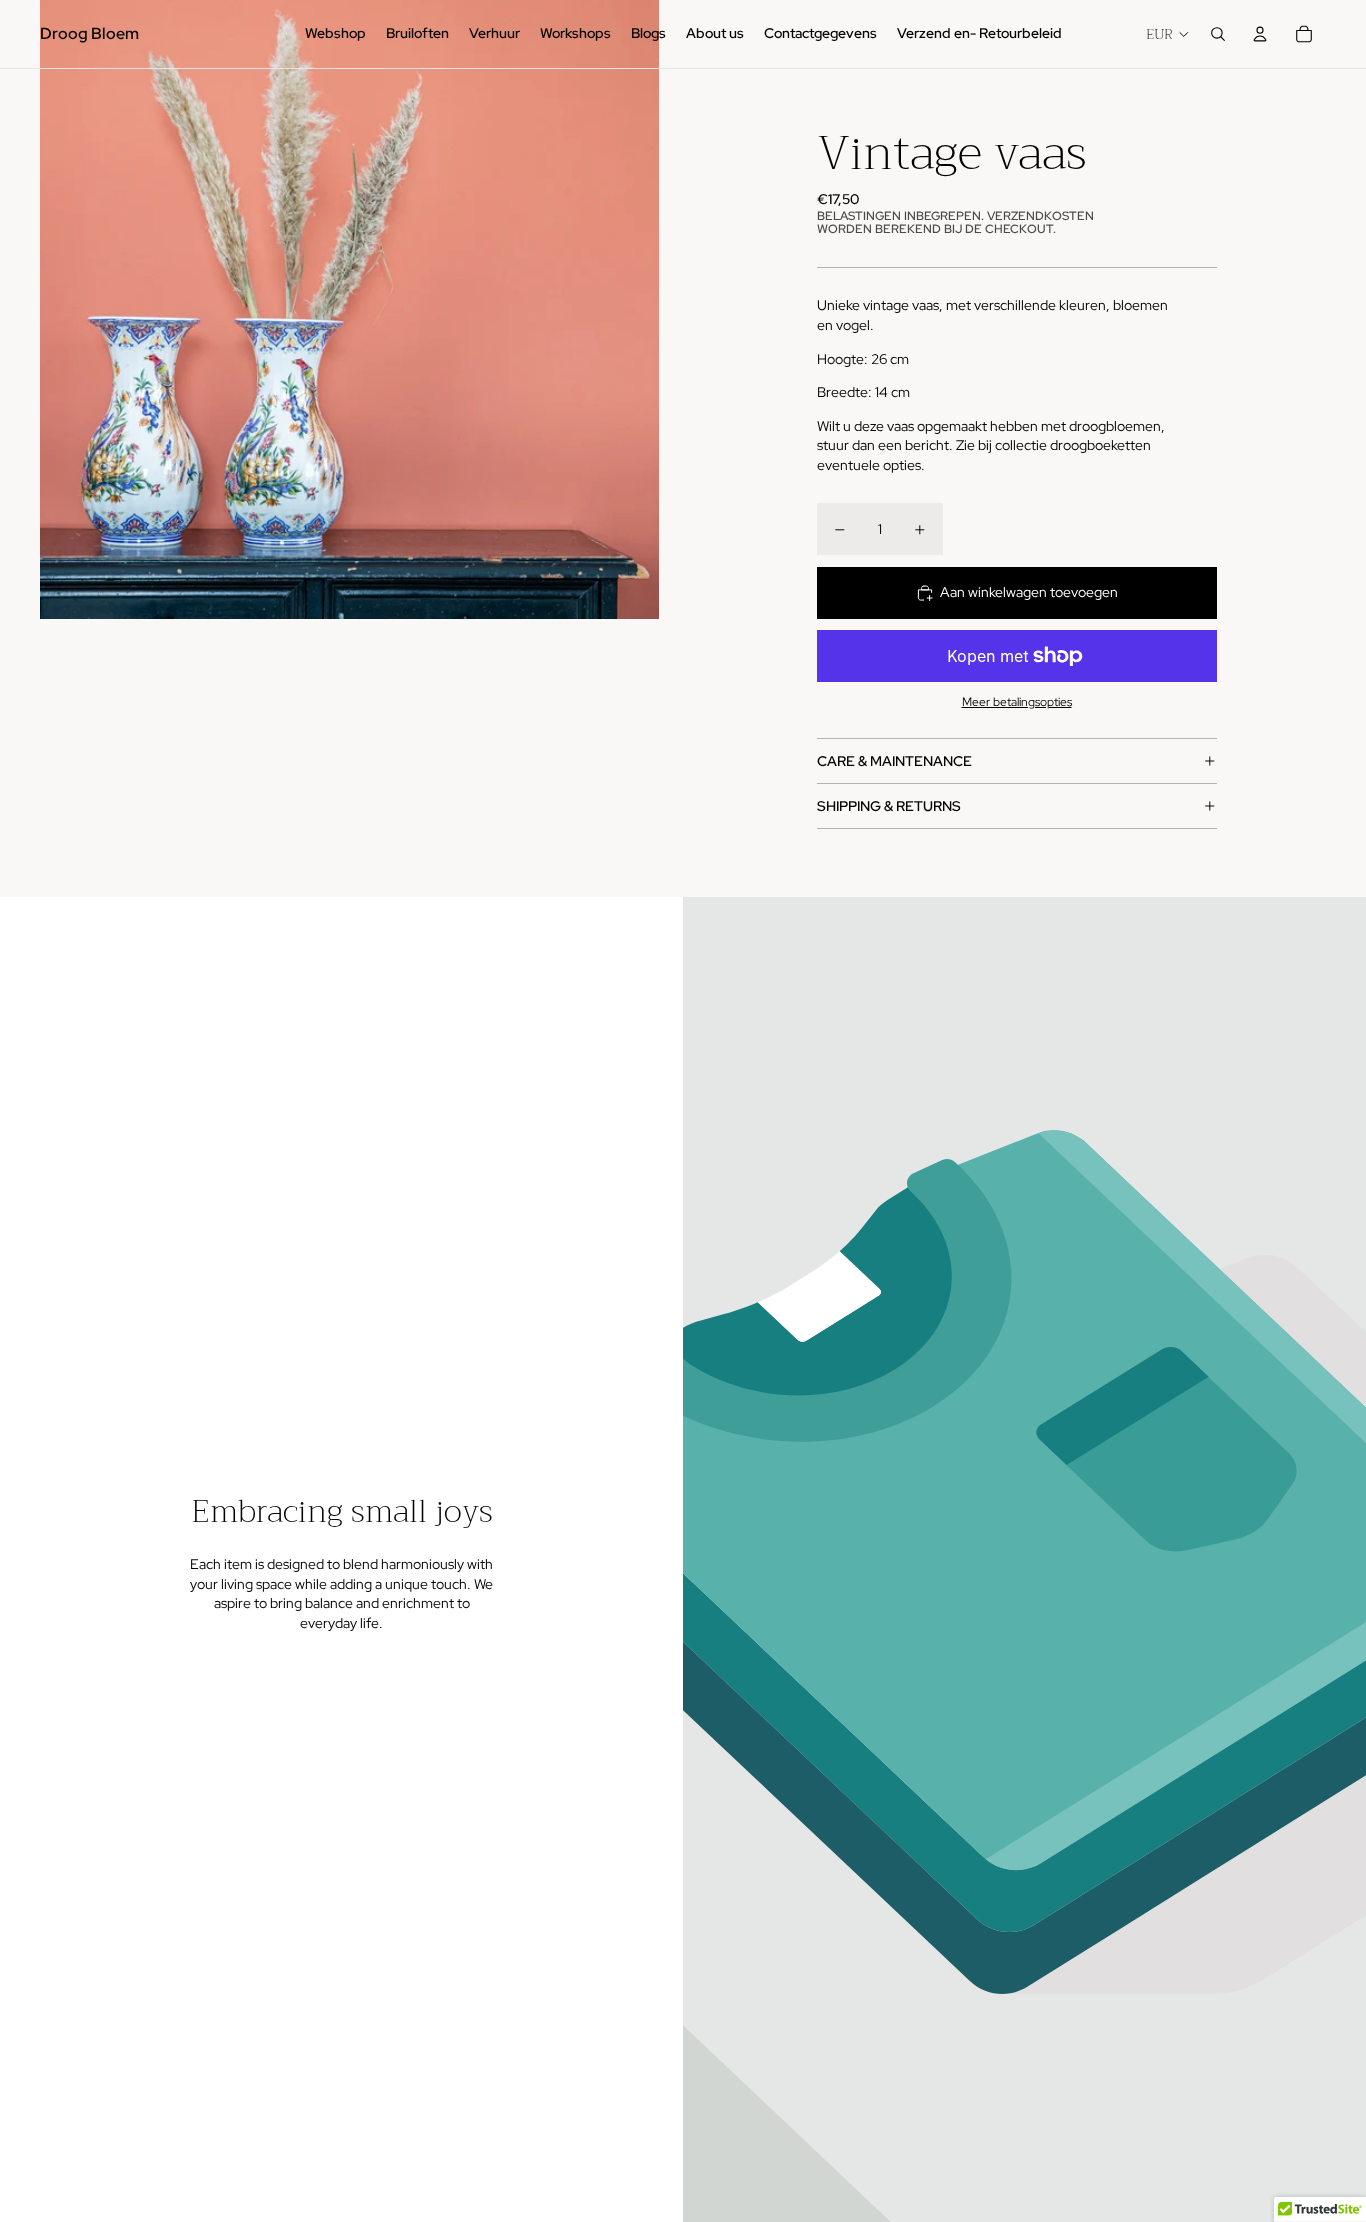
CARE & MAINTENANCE (894, 761)
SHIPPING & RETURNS (889, 806)
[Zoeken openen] (1218, 34)
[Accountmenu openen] (1260, 34)
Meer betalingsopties (1017, 702)
